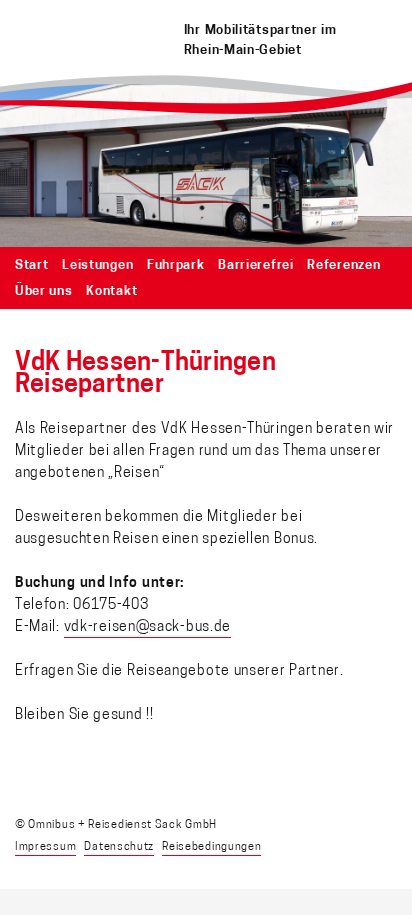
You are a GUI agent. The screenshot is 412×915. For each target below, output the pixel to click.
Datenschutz (119, 847)
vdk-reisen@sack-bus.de (147, 627)
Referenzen (343, 265)
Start (32, 265)
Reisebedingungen (211, 847)
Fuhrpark (176, 265)
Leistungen (97, 265)
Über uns (44, 291)
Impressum (45, 847)
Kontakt (111, 291)
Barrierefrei (255, 265)
